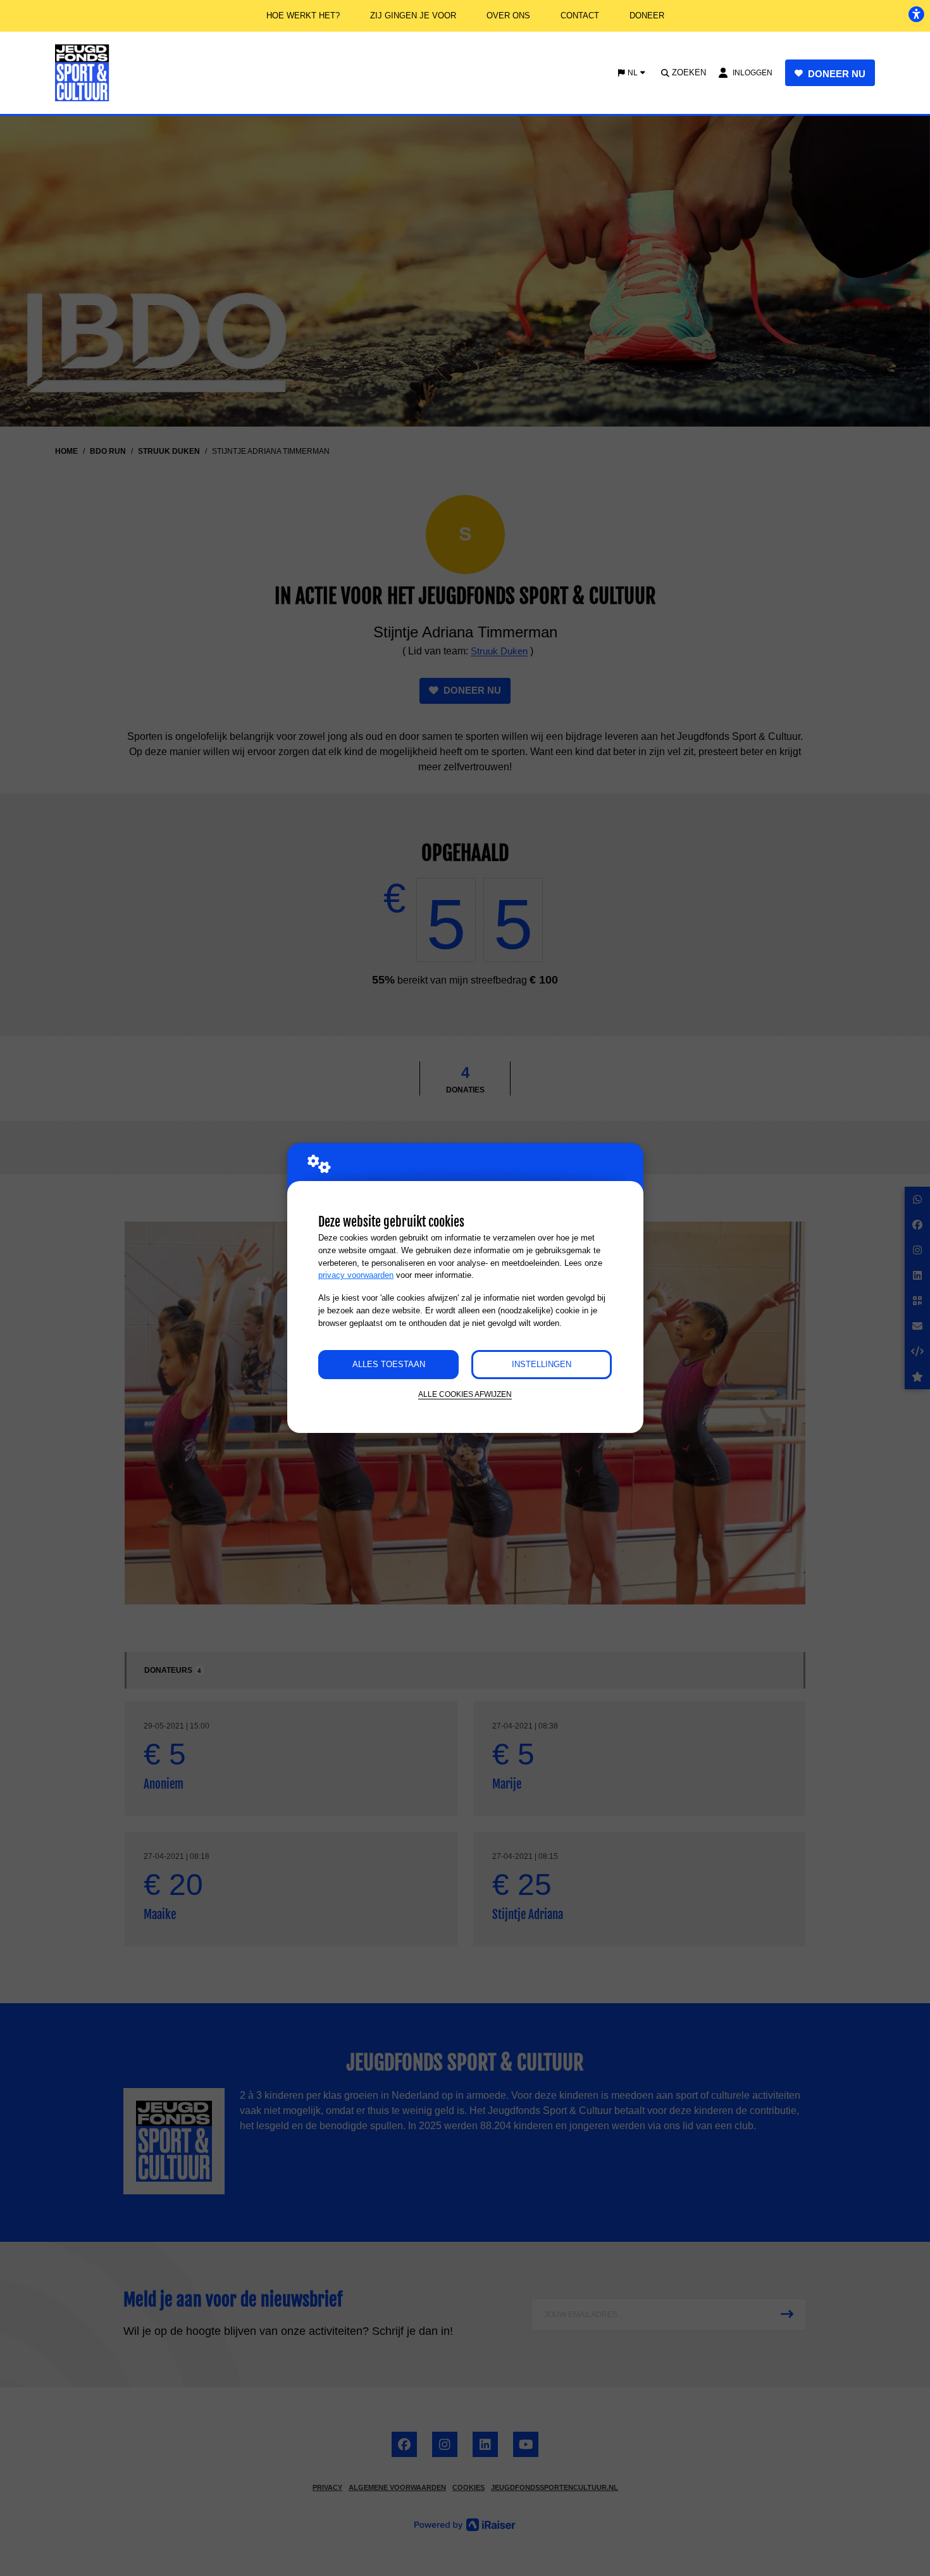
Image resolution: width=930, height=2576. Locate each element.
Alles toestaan (389, 1364)
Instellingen (542, 1364)
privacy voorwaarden (356, 1275)
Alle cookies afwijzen (465, 1394)
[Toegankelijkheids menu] (916, 14)
